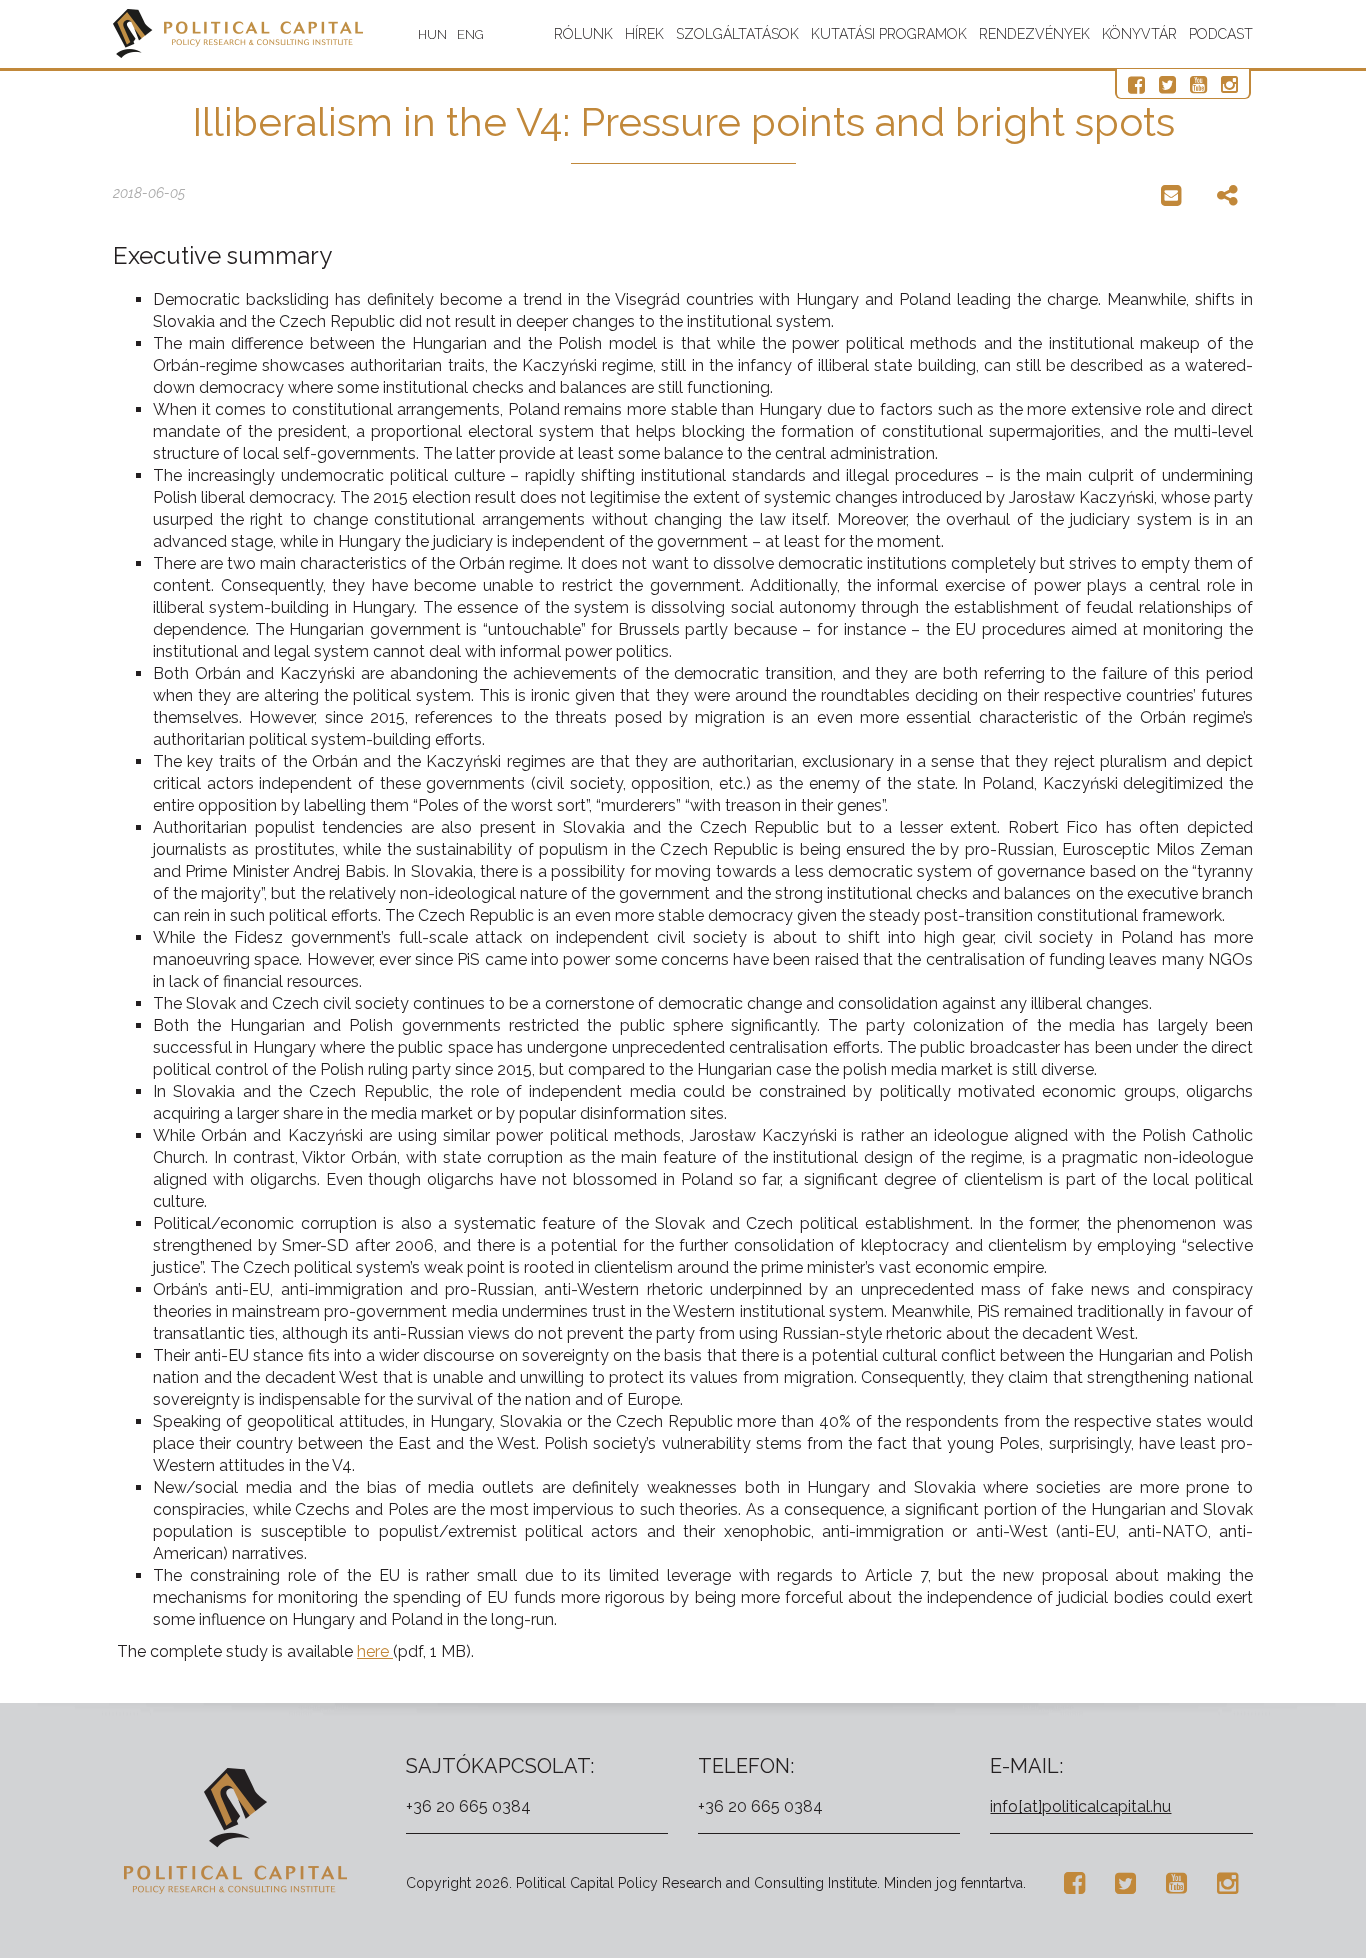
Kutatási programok (889, 34)
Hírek (644, 34)
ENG (470, 34)
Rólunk (583, 34)
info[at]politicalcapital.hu (1080, 1806)
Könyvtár (1139, 34)
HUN (432, 34)
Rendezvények (1034, 34)
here (375, 1651)
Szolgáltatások (737, 34)
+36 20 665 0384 (468, 1806)
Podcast (1221, 34)
